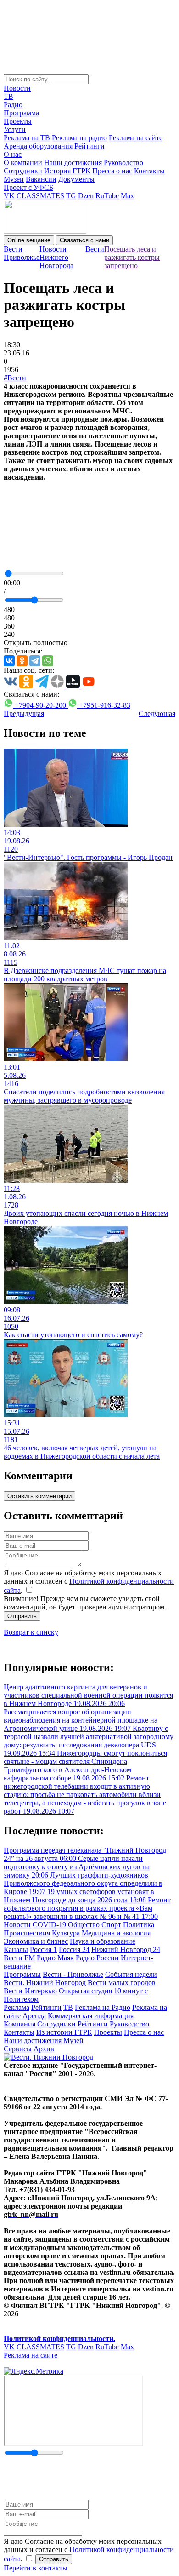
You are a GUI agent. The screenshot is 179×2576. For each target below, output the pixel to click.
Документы (76, 179)
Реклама (17, 2007)
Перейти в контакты (36, 2568)
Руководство (123, 163)
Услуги (15, 129)
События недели (131, 1974)
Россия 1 (43, 1949)
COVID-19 (49, 1925)
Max (127, 196)
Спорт (111, 1925)
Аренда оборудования (38, 146)
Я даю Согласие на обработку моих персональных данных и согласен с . (89, 1582)
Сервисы (18, 2049)
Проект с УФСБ (28, 187)
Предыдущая (24, 713)
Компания (20, 2024)
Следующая (157, 713)
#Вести (15, 378)
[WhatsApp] (48, 661)
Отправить (22, 1616)
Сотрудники (23, 171)
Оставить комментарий (39, 1496)
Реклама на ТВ (27, 138)
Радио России (97, 1958)
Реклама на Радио (103, 2007)
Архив (44, 2049)
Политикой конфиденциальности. (59, 2338)
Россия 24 (74, 1949)
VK (9, 196)
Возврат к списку (31, 1632)
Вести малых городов (122, 1983)
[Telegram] (35, 661)
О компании (23, 163)
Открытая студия (85, 1991)
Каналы (16, 1949)
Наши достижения (73, 163)
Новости (17, 88)
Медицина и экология (116, 1933)
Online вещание (29, 240)
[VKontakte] (9, 661)
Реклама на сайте (136, 138)
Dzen (86, 196)
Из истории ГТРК (64, 2032)
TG (71, 196)
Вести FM (19, 1958)
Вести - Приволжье (73, 1974)
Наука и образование (103, 1941)
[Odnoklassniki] (22, 661)
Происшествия (27, 1933)
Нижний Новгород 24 (126, 1949)
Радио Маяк (55, 1958)
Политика (139, 1925)
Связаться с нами (84, 240)
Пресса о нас (112, 171)
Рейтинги (89, 146)
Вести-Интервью (30, 1991)
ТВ (8, 96)
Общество (84, 1925)
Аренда (34, 2016)
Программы (22, 1974)
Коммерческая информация (91, 2016)
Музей (14, 179)
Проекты (18, 121)
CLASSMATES (40, 196)
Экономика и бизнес (36, 1941)
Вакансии (41, 179)
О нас (13, 154)
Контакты (149, 171)
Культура (66, 1933)
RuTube (107, 196)
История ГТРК (67, 171)
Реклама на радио (79, 138)
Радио (13, 105)
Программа (21, 113)
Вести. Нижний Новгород (45, 1983)
